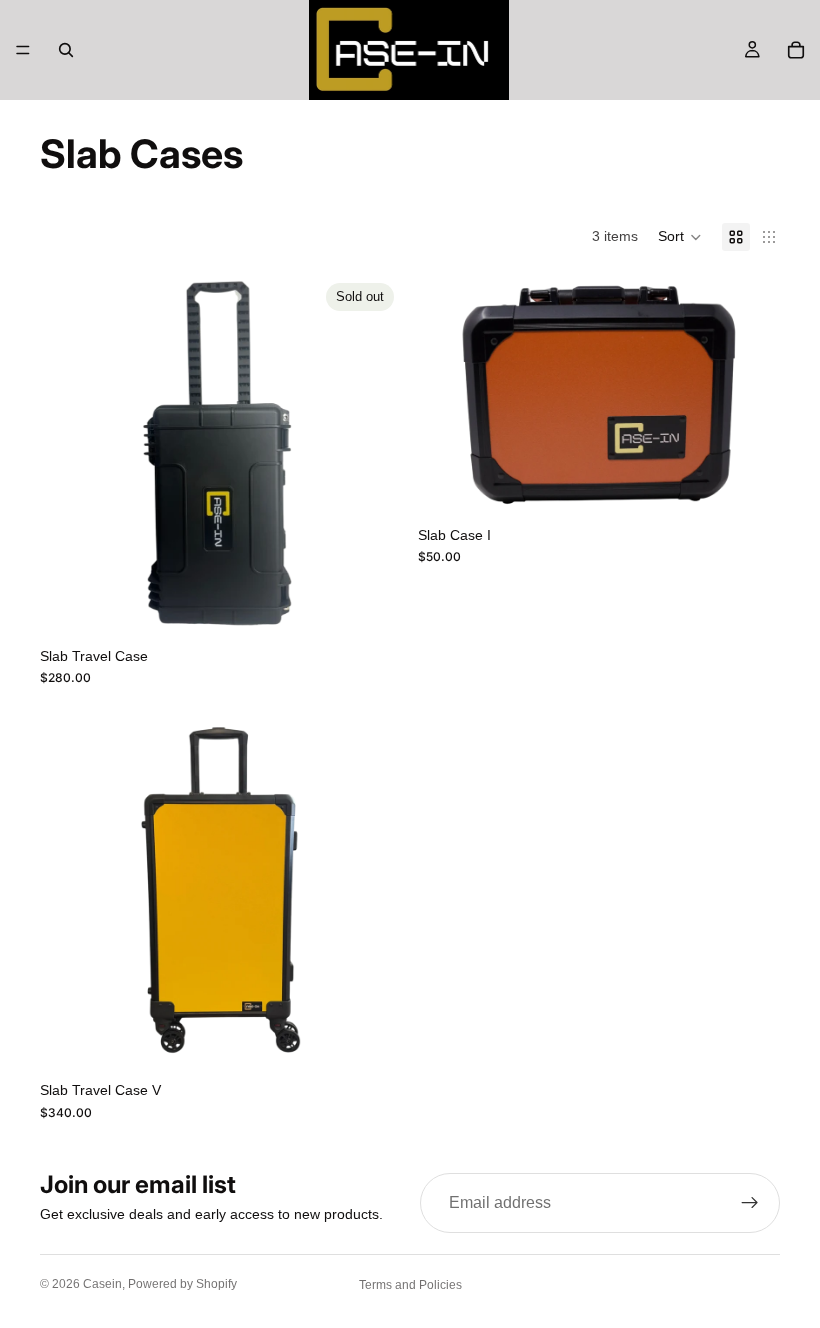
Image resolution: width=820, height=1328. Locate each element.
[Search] (66, 50)
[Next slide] (372, 456)
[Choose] (749, 485)
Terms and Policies (410, 1285)
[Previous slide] (70, 456)
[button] (680, 237)
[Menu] (23, 50)
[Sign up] (750, 1203)
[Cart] (796, 50)
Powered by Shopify (182, 1284)
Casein (102, 1284)
